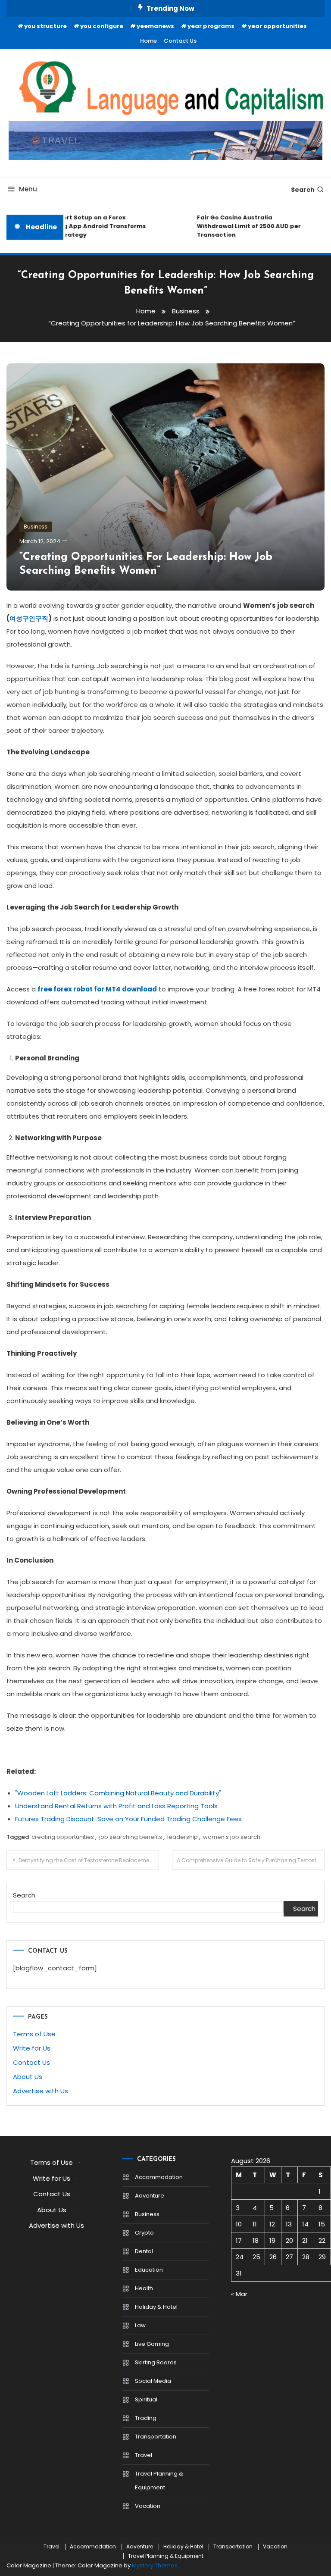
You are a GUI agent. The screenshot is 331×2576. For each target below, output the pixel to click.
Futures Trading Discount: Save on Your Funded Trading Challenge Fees (128, 1819)
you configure (102, 26)
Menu (28, 189)
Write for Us (32, 2048)
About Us (28, 2077)
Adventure (150, 2196)
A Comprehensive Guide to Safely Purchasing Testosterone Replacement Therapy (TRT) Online (251, 1860)
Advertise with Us (41, 2091)
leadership (183, 1837)
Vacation (148, 2506)
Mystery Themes (155, 2565)
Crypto (144, 2233)
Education (149, 2270)
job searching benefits (131, 1837)
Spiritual (146, 2399)
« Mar (239, 2294)
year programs (211, 26)
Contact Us (180, 41)
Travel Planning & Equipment (159, 2481)
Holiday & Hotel (156, 2307)
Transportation (156, 2437)
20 (289, 2240)
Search (303, 190)
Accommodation (159, 2177)
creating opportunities (63, 1837)
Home (148, 41)
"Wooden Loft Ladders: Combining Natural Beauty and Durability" (118, 1793)
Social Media (153, 2381)
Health (144, 2288)
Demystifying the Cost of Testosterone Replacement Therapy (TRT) (89, 1860)
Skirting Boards (156, 2362)
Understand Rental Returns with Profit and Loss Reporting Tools (116, 1806)
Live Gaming (152, 2344)
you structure (45, 26)
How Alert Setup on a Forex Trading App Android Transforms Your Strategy (85, 226)
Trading (146, 2418)
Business (36, 527)
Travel (144, 2455)
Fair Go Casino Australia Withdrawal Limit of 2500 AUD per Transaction (240, 226)
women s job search (232, 1837)
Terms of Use (34, 2034)
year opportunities (277, 26)
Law (140, 2325)
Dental (144, 2251)
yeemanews (155, 26)
